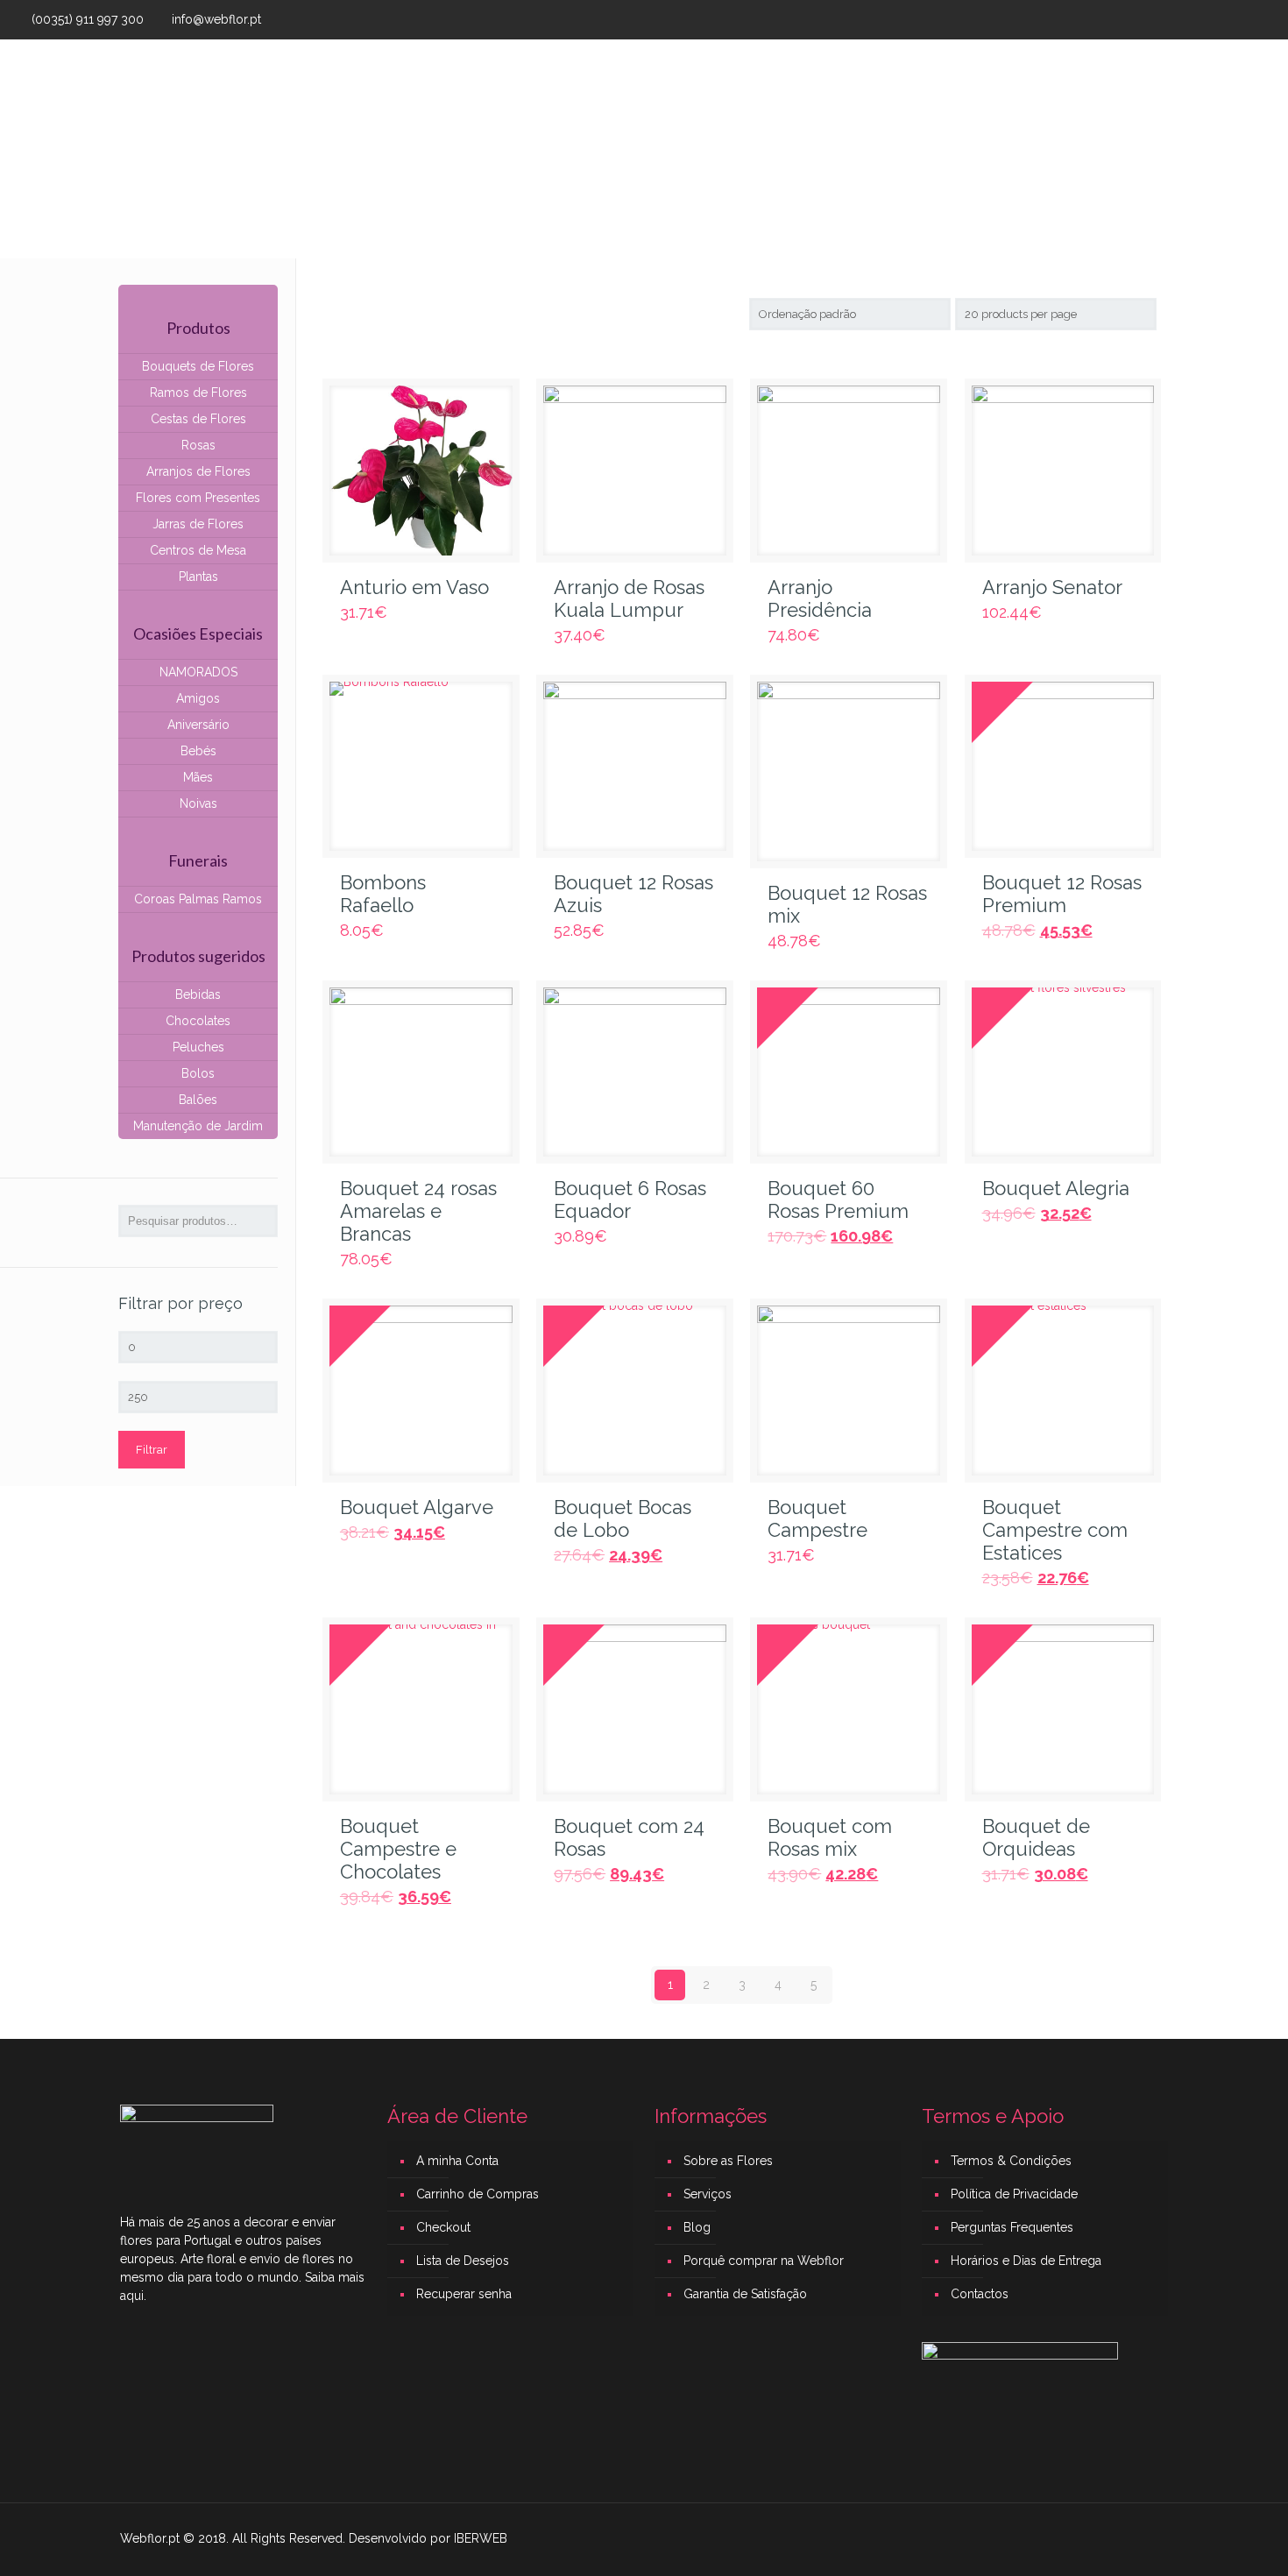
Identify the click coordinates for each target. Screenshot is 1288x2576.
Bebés (198, 751)
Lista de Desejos (463, 2261)
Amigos (198, 698)
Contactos (980, 2294)
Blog (697, 2227)
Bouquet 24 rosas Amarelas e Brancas (418, 1211)
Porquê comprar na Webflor (764, 2261)
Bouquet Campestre (817, 1518)
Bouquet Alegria (1056, 1188)
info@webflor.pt (216, 19)
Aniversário (198, 725)
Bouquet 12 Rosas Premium (1062, 894)
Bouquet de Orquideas (1036, 1837)
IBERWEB (481, 2538)
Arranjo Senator (1052, 587)
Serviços (708, 2194)
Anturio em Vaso (414, 587)
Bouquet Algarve (417, 1507)
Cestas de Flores (198, 419)
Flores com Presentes (198, 498)
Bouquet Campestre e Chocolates (398, 1849)
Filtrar (152, 1450)
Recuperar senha (464, 2294)
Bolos (198, 1073)
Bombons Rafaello (383, 894)
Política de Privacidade (1014, 2194)
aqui (132, 2296)
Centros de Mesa (198, 550)
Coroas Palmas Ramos (198, 899)
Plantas (198, 577)
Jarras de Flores (198, 524)
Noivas (198, 803)
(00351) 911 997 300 (88, 19)
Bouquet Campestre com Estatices (1055, 1530)
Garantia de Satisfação (745, 2294)
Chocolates (198, 1021)
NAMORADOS (198, 672)
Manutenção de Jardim (198, 1126)
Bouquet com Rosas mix (830, 1837)
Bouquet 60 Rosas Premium (838, 1200)
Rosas (198, 445)
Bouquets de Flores (198, 366)
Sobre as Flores (728, 2161)
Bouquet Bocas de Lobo (623, 1518)
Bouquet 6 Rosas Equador (630, 1200)
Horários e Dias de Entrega (1026, 2261)
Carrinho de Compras (478, 2194)
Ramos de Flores (198, 393)
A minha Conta (457, 2161)
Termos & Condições (1011, 2161)
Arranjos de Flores (198, 471)
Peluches (198, 1047)
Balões (198, 1100)
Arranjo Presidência (820, 598)
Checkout (443, 2227)
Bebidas (198, 994)
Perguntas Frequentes (1012, 2227)
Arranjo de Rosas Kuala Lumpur (629, 598)
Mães (198, 777)
